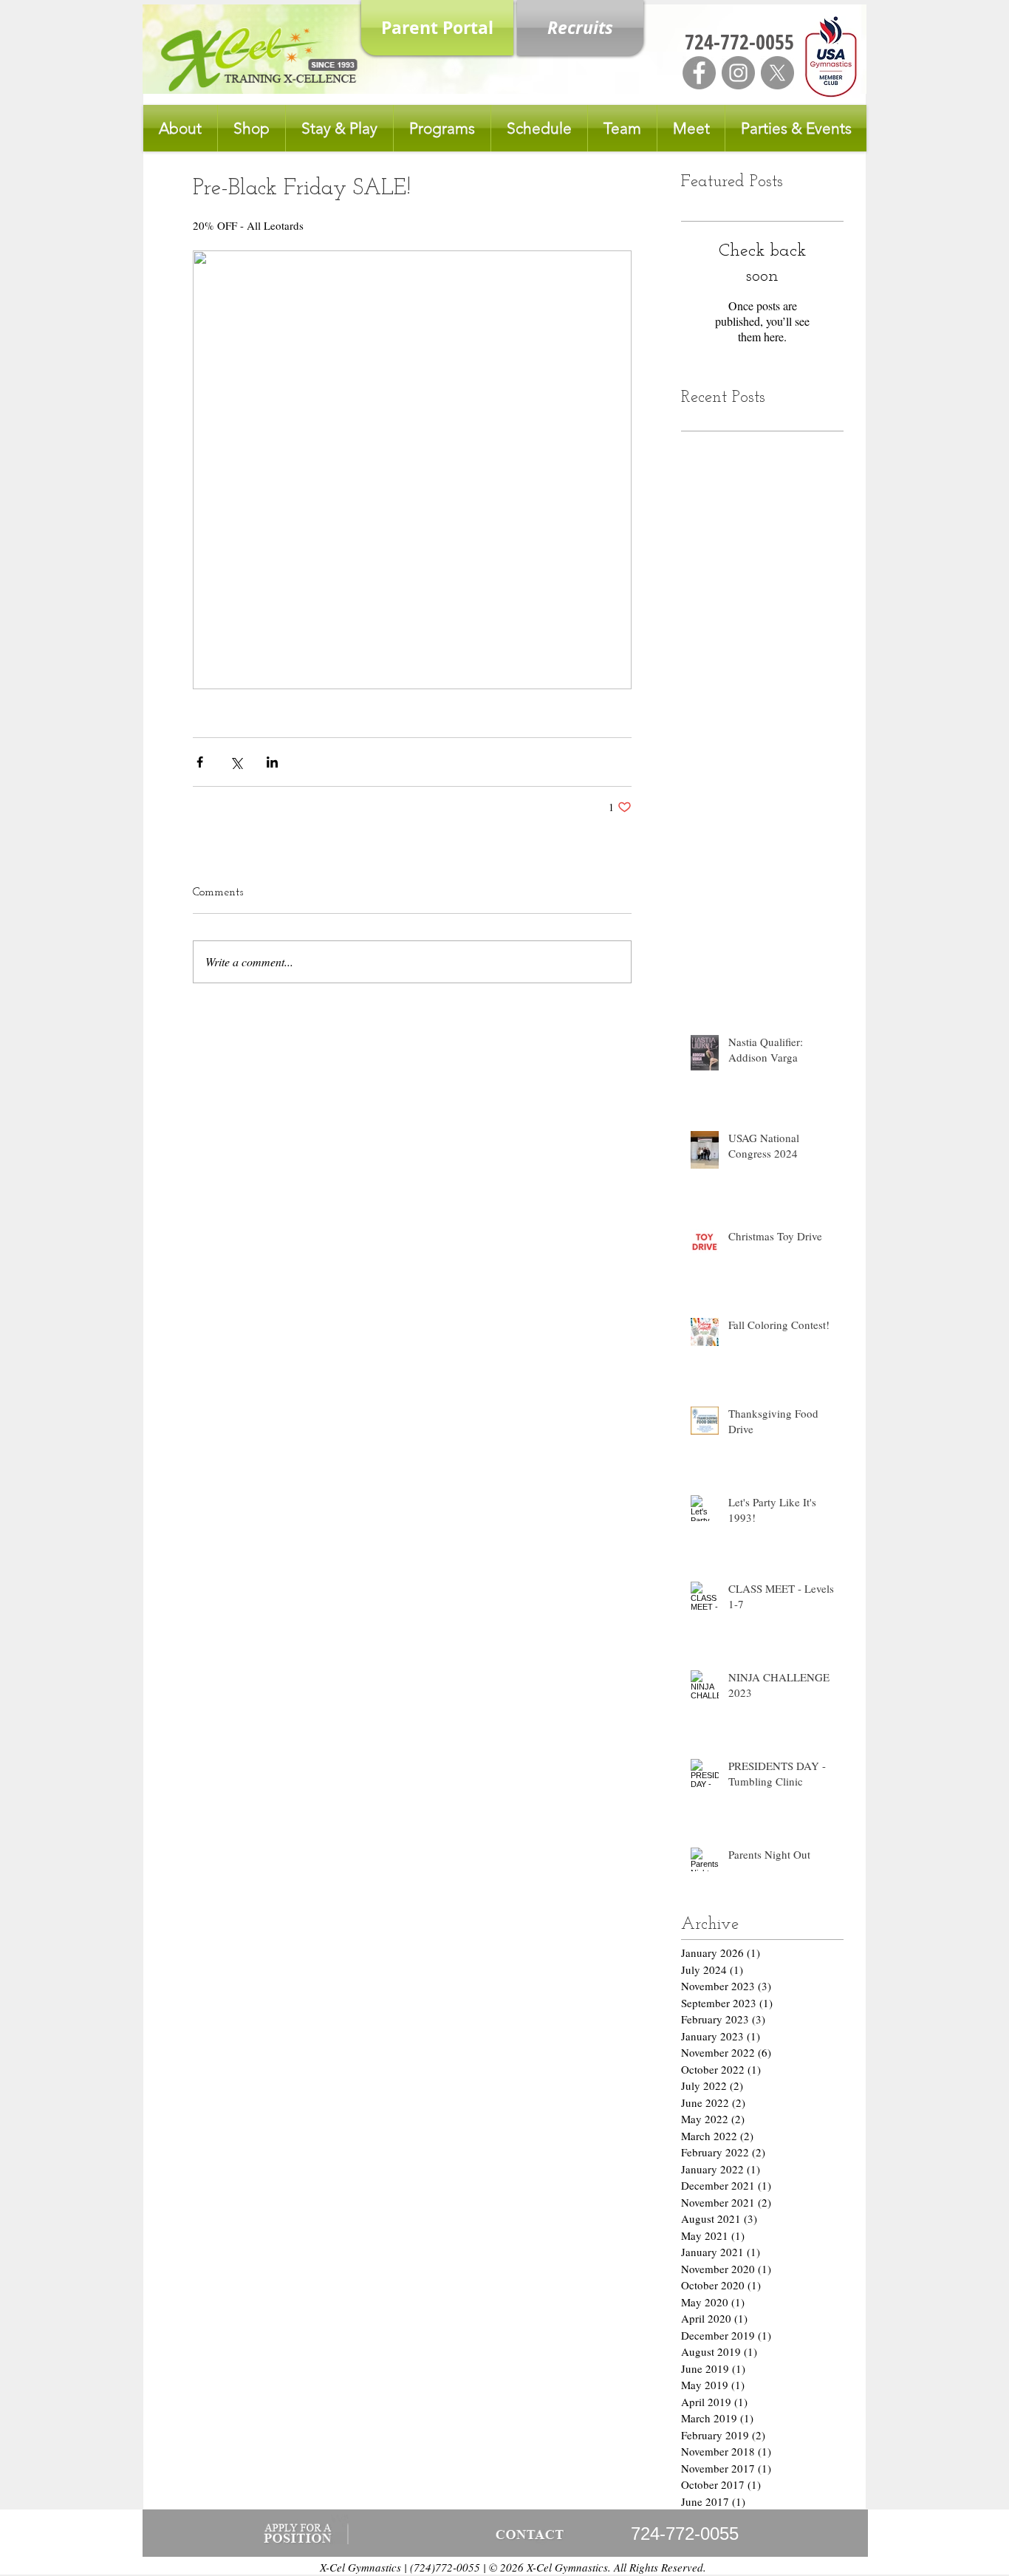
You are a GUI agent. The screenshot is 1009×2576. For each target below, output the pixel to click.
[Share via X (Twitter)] (236, 762)
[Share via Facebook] (200, 762)
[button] (180, 128)
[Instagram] (738, 73)
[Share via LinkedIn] (272, 762)
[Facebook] (699, 73)
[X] (777, 73)
